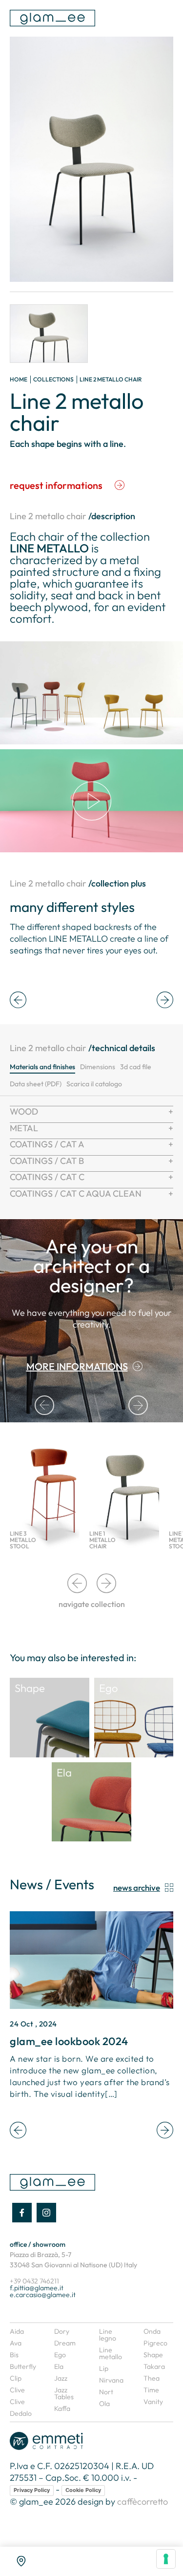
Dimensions (98, 1067)
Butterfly (23, 2366)
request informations (56, 485)
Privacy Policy (32, 2490)
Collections (53, 379)
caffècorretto (142, 2502)
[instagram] (46, 2213)
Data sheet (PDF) (36, 1084)
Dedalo (21, 2413)
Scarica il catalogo (94, 1084)
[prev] (18, 1001)
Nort (106, 2392)
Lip (104, 2368)
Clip (16, 2378)
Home (19, 379)
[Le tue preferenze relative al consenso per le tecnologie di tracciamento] (166, 2559)
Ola (104, 2404)
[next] (165, 1001)
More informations (77, 1366)
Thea (152, 2378)
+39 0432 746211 (34, 2281)
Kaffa (62, 2408)
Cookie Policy (83, 2490)
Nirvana (111, 2380)
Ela (59, 2366)
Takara (154, 2366)
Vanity (153, 2402)
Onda (152, 2331)
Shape (153, 2355)
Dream (65, 2343)
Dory (62, 2331)
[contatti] (21, 2561)
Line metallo (111, 2353)
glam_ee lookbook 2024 (69, 2041)
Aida (17, 2331)
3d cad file (136, 1067)
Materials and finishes (42, 1067)
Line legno (108, 2335)
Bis (14, 2355)
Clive (17, 2390)
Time (151, 2390)
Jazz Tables (64, 2393)
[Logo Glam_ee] (52, 18)
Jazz (61, 2378)
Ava (16, 2343)
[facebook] (22, 2213)
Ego (60, 2355)
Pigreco (155, 2343)
